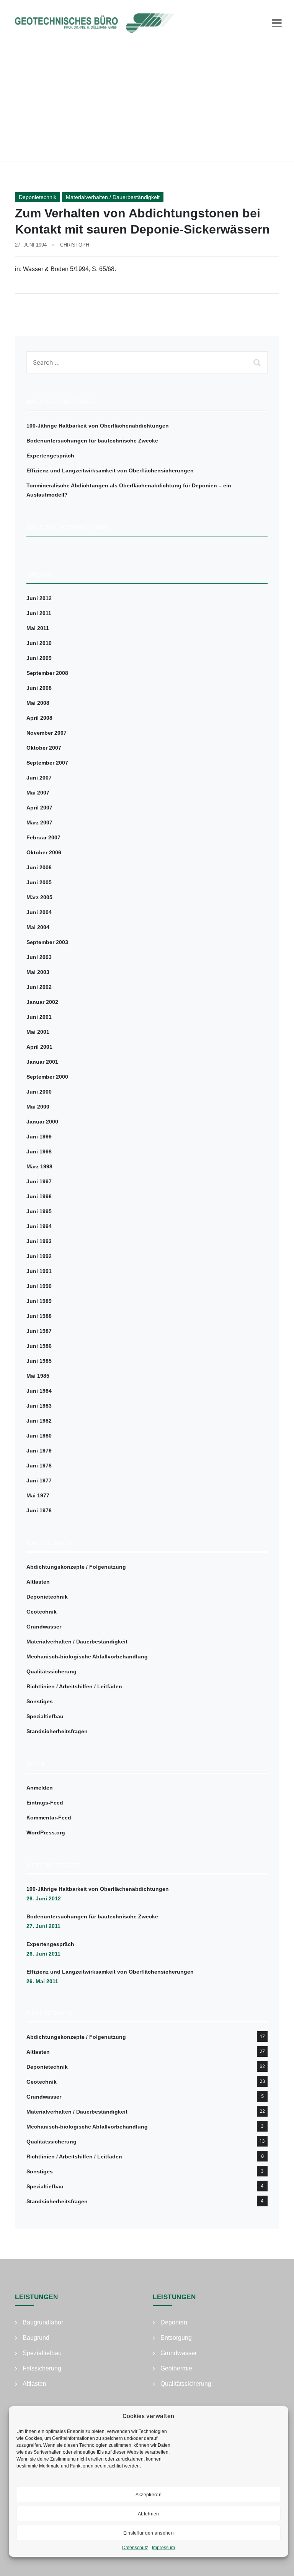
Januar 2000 (42, 1122)
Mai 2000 (38, 1107)
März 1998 (39, 1166)
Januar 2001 (42, 1062)
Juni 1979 (39, 1451)
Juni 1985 (39, 1361)
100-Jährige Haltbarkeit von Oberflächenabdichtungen (98, 426)
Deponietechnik (38, 197)
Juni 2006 (39, 867)
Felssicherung (42, 2368)
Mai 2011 (38, 628)
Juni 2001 (39, 1017)
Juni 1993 (39, 1241)
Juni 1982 (39, 1421)
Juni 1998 (39, 1151)
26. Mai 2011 (42, 1981)
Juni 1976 (39, 1510)
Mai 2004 (38, 927)
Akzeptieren (149, 2495)
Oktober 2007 (44, 748)
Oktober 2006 (44, 852)
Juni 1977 (39, 1480)
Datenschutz (135, 2548)
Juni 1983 (39, 1406)
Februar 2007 (43, 837)
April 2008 (39, 718)
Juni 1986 (39, 1346)
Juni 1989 (39, 1301)
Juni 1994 (39, 1226)
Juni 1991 (39, 1271)
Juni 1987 (39, 1331)
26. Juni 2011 (43, 1954)
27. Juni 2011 (43, 1926)
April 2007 (39, 808)
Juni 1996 (39, 1196)
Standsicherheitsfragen (57, 1731)
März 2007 (39, 822)
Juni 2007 (39, 778)
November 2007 (47, 733)
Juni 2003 (39, 957)
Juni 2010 (39, 643)
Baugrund (36, 2338)
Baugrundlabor (43, 2322)
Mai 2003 (38, 972)
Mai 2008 (38, 703)
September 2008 (47, 673)
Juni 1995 (39, 1211)
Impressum (163, 2548)
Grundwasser (44, 1627)
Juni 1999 (39, 1137)
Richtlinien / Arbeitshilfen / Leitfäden (74, 1686)
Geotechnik (42, 1612)
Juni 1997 (39, 1181)
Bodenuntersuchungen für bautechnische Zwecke (92, 441)
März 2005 (39, 897)
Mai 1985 (38, 1376)
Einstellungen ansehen (149, 2533)
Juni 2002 (39, 987)
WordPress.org (46, 1832)
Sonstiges (40, 1701)
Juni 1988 (39, 1316)
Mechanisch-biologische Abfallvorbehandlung (87, 1656)
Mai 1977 (38, 1495)
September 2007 (47, 763)
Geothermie (176, 2368)
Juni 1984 (39, 1391)
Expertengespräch (50, 456)
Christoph (75, 245)
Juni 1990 (39, 1286)
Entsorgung (176, 2338)
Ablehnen (148, 2514)
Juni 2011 (39, 613)
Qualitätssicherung (51, 1671)
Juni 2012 (39, 598)
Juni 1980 (39, 1436)
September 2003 (47, 942)
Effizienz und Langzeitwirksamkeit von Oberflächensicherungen (110, 470)
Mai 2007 (38, 793)
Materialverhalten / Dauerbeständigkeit (113, 197)
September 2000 (47, 1077)
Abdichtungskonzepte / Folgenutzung (76, 1567)
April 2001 (39, 1047)
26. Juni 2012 (44, 1898)
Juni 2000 (39, 1092)
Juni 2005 (39, 882)
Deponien (174, 2322)
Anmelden (40, 1788)
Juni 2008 (39, 688)
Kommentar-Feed (49, 1818)
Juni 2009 (39, 658)
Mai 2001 (38, 1032)
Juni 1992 (39, 1256)
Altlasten (38, 1582)
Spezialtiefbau (45, 1716)
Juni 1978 (39, 1466)
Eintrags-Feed (45, 1803)
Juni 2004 (39, 912)
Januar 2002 (42, 1002)
